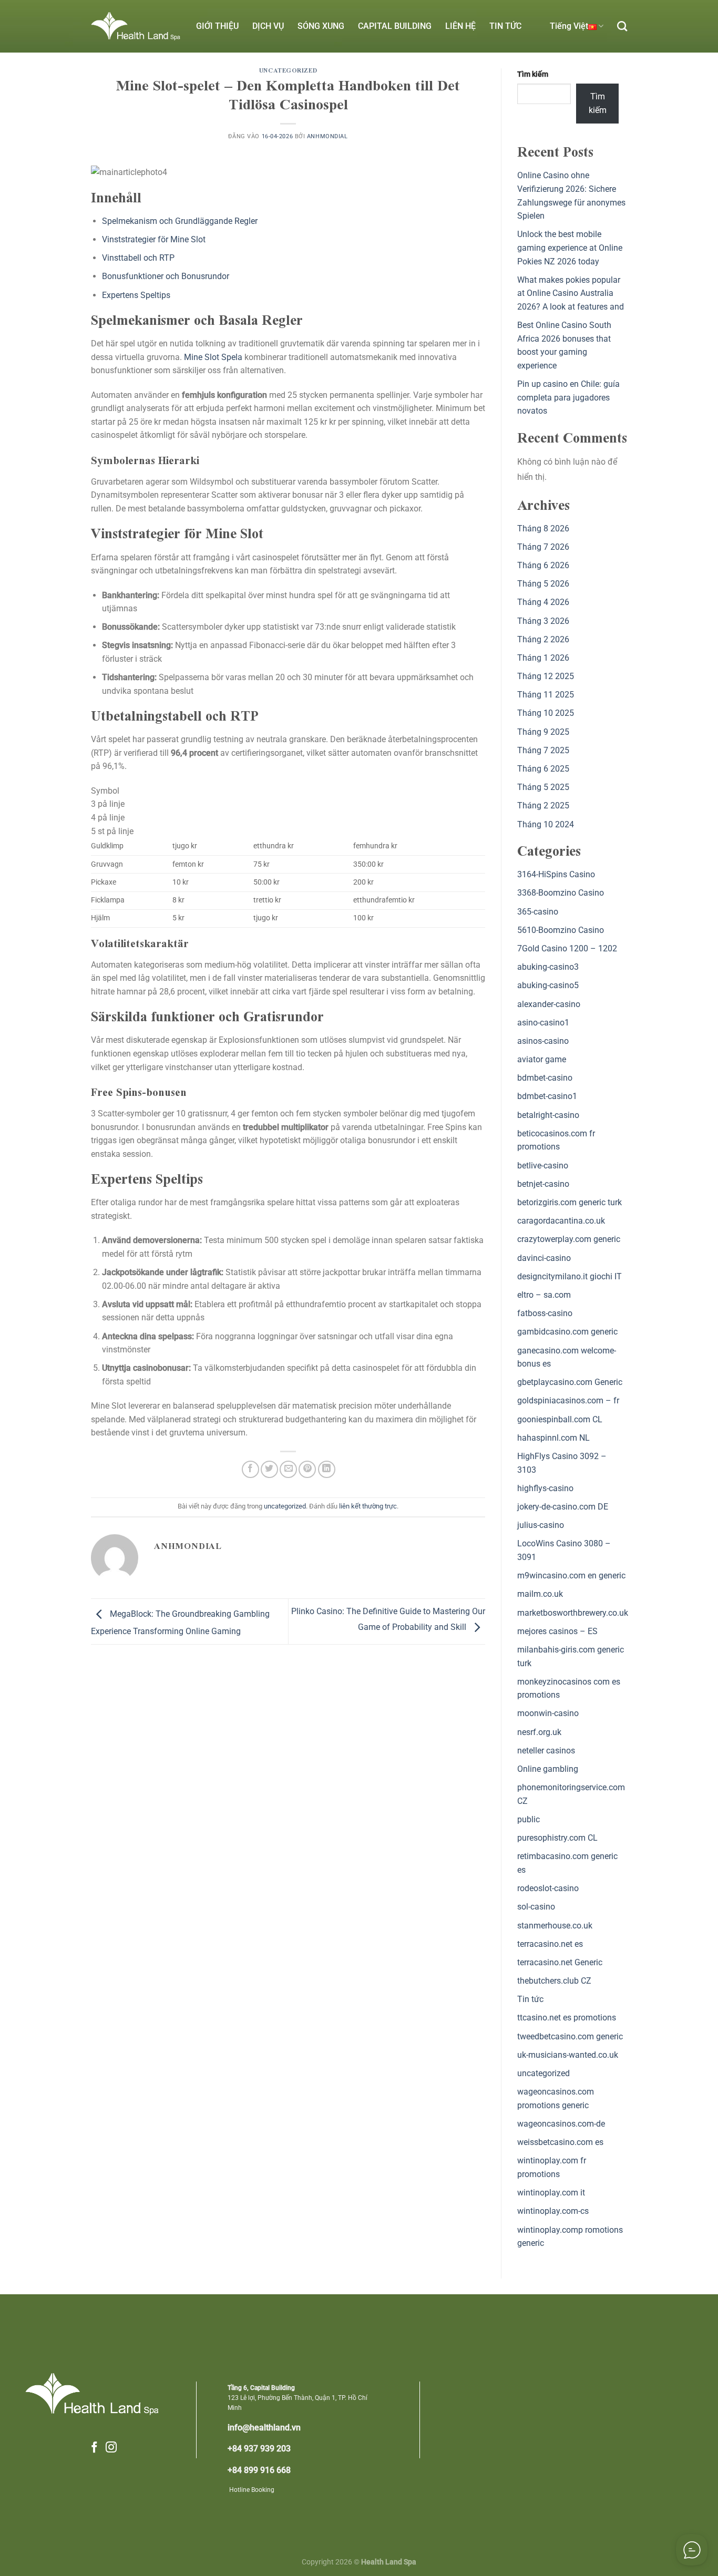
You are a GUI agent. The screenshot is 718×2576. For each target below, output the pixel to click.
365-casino (538, 912)
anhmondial (327, 136)
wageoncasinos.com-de (561, 2124)
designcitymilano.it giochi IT (570, 1276)
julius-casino (541, 1525)
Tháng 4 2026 (543, 602)
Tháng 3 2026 (543, 621)
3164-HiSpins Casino (556, 874)
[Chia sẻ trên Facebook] (250, 1469)
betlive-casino (543, 1166)
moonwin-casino (548, 1713)
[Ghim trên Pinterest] (307, 1469)
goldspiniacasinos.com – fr (568, 1400)
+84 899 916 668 (259, 2470)
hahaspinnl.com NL (553, 1438)
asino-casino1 (543, 1023)
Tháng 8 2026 (543, 528)
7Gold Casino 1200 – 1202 (567, 948)
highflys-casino (545, 1488)
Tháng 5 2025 (543, 787)
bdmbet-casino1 (547, 1096)
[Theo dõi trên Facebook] (94, 2448)
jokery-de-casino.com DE (563, 1507)
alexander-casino (549, 1004)
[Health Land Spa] (136, 26)
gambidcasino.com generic (567, 1332)
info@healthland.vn (264, 2428)
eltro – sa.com (544, 1295)
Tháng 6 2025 (543, 769)
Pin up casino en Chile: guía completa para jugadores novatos (568, 397)
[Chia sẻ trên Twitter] (269, 1469)
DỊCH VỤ (268, 26)
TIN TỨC (505, 26)
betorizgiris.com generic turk (570, 1202)
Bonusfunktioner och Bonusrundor (166, 276)
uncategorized (288, 71)
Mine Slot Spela (213, 357)
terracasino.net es (550, 1944)
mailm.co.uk (540, 1594)
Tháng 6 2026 (543, 565)
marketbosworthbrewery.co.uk (573, 1613)
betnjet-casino (543, 1184)
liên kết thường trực (368, 1506)
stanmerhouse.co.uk (555, 1926)
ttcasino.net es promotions (567, 2018)
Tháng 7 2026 (543, 547)
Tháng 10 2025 (546, 713)
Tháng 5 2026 (543, 584)
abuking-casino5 (548, 985)
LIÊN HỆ (460, 26)
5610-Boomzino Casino (561, 930)
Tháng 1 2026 (543, 658)
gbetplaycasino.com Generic (570, 1382)
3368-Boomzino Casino (561, 893)
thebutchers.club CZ (554, 1981)
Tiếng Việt (569, 26)
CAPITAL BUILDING (395, 26)
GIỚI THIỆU (217, 26)
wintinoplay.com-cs (553, 2211)
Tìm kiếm (533, 74)
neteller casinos (546, 1751)
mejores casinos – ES (557, 1631)
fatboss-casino (545, 1313)
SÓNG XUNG (321, 26)
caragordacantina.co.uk (561, 1221)
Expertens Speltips (136, 295)
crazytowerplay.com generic (569, 1239)
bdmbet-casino (545, 1078)
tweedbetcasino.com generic (570, 2036)
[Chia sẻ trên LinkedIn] (327, 1469)
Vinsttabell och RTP (138, 258)
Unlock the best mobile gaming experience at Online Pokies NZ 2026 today (570, 248)
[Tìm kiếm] (622, 26)
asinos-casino (543, 1041)
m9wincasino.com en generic (571, 1576)
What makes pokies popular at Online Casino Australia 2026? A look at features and (571, 293)
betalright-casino (548, 1115)
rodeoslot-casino (548, 1888)
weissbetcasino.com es (560, 2142)
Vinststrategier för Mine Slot (154, 239)
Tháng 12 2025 (546, 676)
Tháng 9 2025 (543, 732)
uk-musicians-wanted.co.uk (568, 2055)
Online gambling (548, 1769)
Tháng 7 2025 (543, 750)
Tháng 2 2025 (543, 805)
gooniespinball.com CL (560, 1419)
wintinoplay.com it (551, 2193)
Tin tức (530, 1999)
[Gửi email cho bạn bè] (288, 1469)
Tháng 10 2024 (546, 824)
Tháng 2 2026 (543, 639)
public (529, 1819)
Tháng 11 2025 (546, 695)
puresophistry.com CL (557, 1838)
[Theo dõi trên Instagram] (111, 2448)
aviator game (542, 1059)
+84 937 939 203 (259, 2449)
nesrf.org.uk (539, 1732)
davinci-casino (544, 1258)
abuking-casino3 (548, 967)
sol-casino (536, 1907)
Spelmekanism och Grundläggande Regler (180, 221)
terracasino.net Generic (560, 1962)
